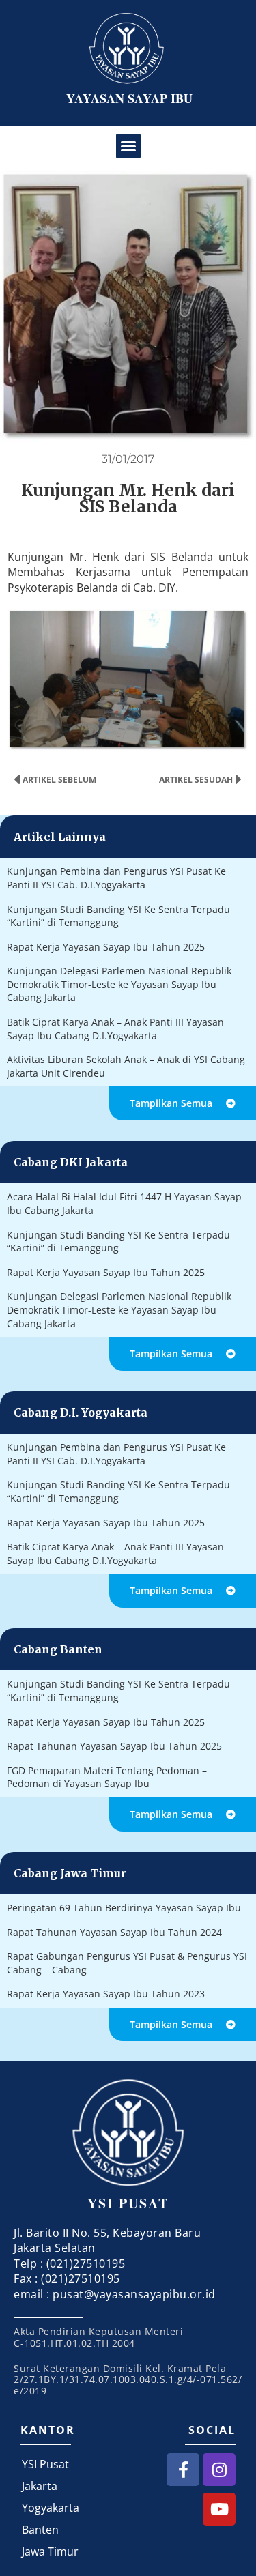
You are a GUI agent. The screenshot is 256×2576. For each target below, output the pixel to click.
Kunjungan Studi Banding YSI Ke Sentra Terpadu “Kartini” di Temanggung (118, 916)
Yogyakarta (51, 2508)
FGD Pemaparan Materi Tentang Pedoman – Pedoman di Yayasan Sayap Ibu (107, 1777)
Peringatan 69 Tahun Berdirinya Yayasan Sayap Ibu (124, 1908)
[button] (128, 146)
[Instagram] (219, 2470)
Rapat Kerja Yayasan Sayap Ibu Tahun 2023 (106, 1994)
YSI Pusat (45, 2464)
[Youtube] (219, 2509)
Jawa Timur (50, 2551)
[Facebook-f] (183, 2470)
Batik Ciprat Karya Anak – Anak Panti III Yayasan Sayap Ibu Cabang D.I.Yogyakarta (115, 1029)
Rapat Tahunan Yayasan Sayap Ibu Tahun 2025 (114, 1746)
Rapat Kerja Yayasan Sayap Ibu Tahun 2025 (106, 947)
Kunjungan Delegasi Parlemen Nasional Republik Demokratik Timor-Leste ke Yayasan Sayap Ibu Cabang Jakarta (119, 984)
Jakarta (40, 2486)
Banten (40, 2530)
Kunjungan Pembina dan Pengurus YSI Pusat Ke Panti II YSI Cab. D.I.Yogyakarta (116, 878)
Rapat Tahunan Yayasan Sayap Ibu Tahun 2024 (114, 1932)
